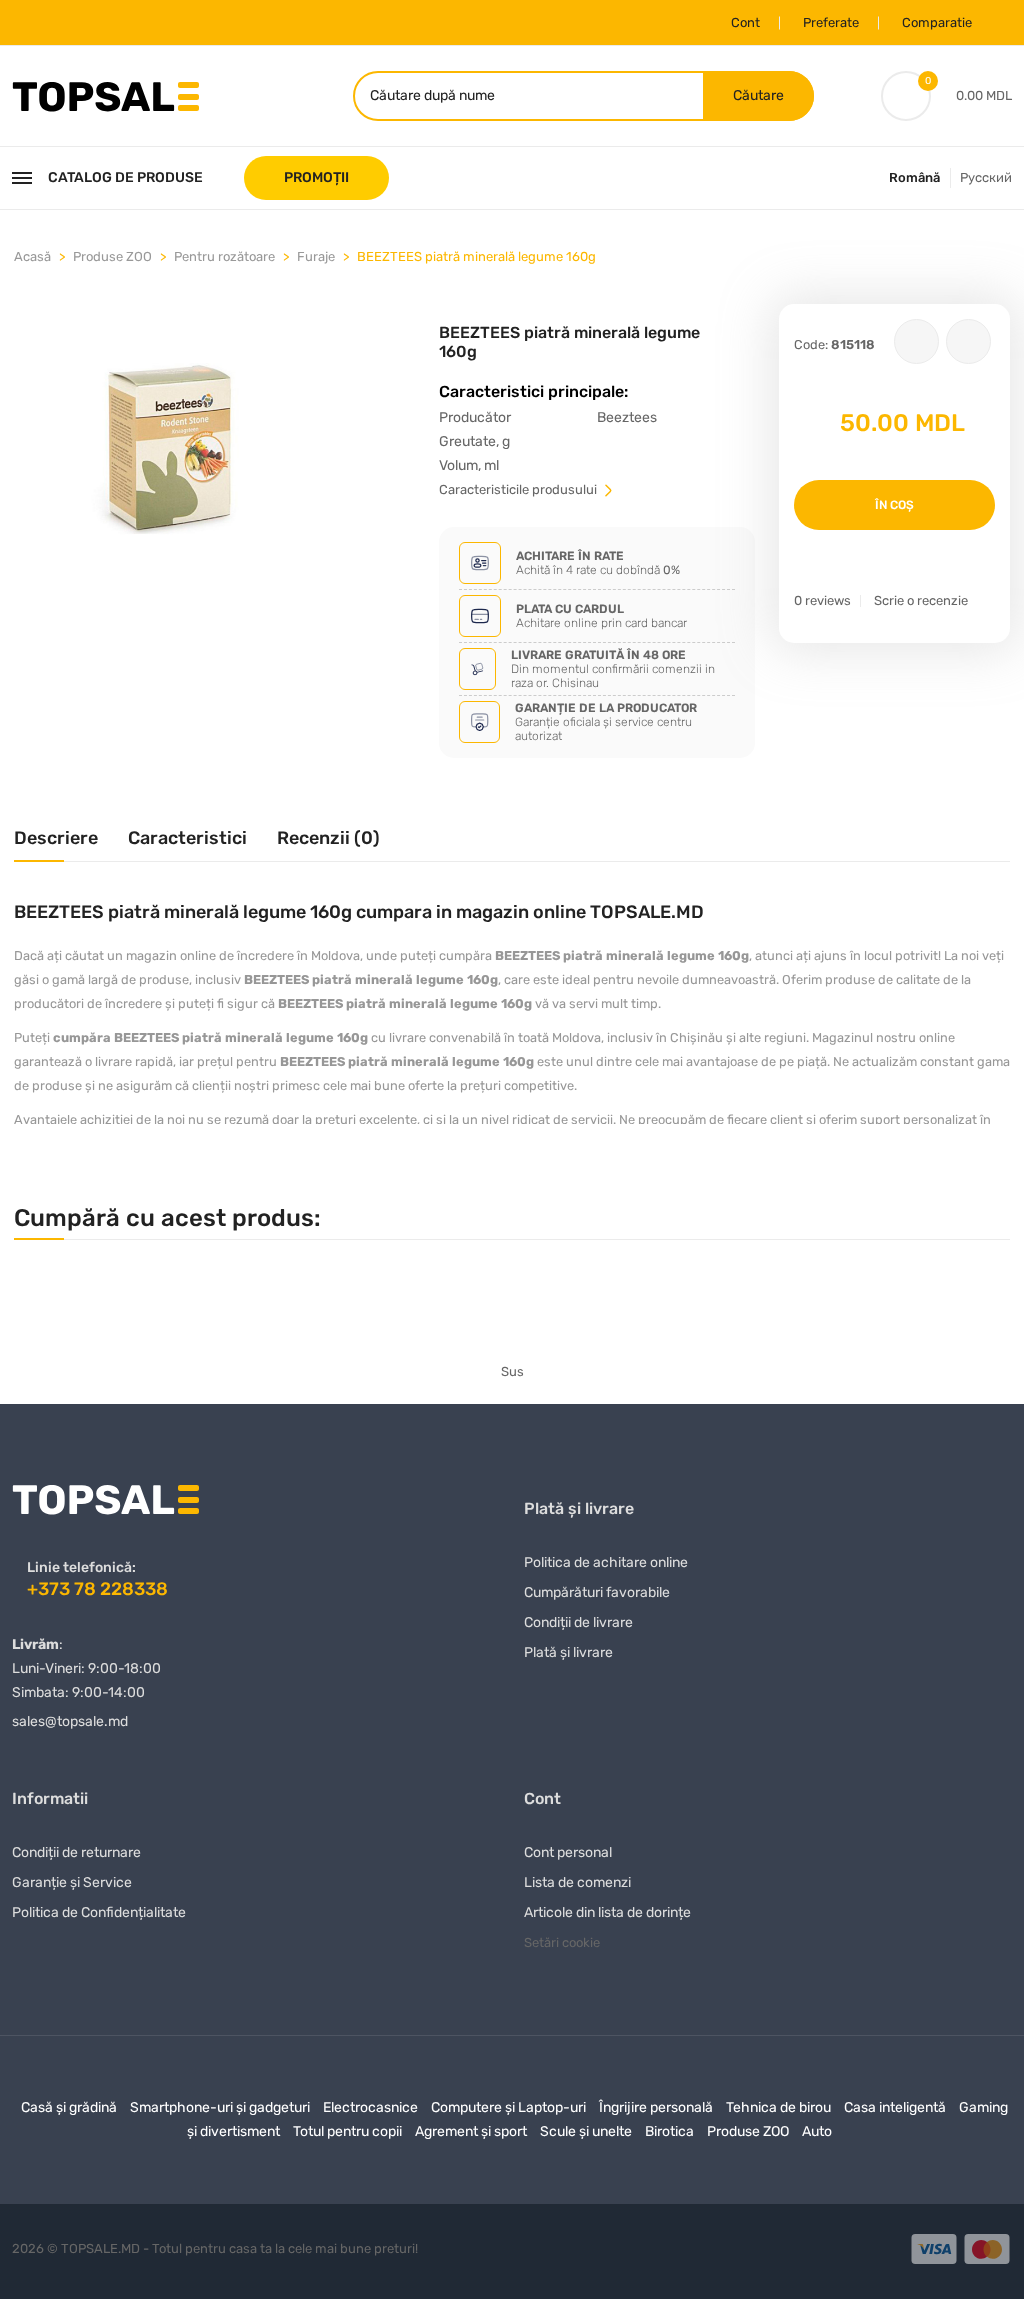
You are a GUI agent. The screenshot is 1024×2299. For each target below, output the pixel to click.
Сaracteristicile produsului (519, 489)
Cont (745, 22)
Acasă (32, 256)
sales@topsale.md (70, 1721)
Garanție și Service (72, 1882)
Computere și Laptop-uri (508, 2107)
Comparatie (937, 22)
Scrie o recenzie (921, 600)
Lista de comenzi (577, 1882)
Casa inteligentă (895, 2107)
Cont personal (568, 1852)
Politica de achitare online (606, 1562)
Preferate (831, 22)
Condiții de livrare (578, 1622)
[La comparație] (968, 341)
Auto (817, 2131)
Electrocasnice (370, 2107)
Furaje (316, 256)
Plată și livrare (568, 1652)
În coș (894, 505)
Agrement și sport (471, 2131)
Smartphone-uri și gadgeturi (220, 2107)
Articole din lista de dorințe (607, 1912)
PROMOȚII (316, 177)
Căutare (758, 95)
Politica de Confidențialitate (99, 1912)
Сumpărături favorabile (597, 1592)
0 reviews (822, 600)
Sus (512, 1371)
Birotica (669, 2131)
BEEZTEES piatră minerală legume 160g (476, 256)
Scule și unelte (586, 2131)
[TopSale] (105, 94)
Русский (986, 177)
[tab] (56, 845)
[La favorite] (916, 341)
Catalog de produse (125, 177)
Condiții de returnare (76, 1852)
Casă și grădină (69, 2107)
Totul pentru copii (347, 2131)
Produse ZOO (112, 256)
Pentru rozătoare (224, 256)
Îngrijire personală (656, 2107)
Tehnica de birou (778, 2107)
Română (914, 177)
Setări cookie (562, 1942)
